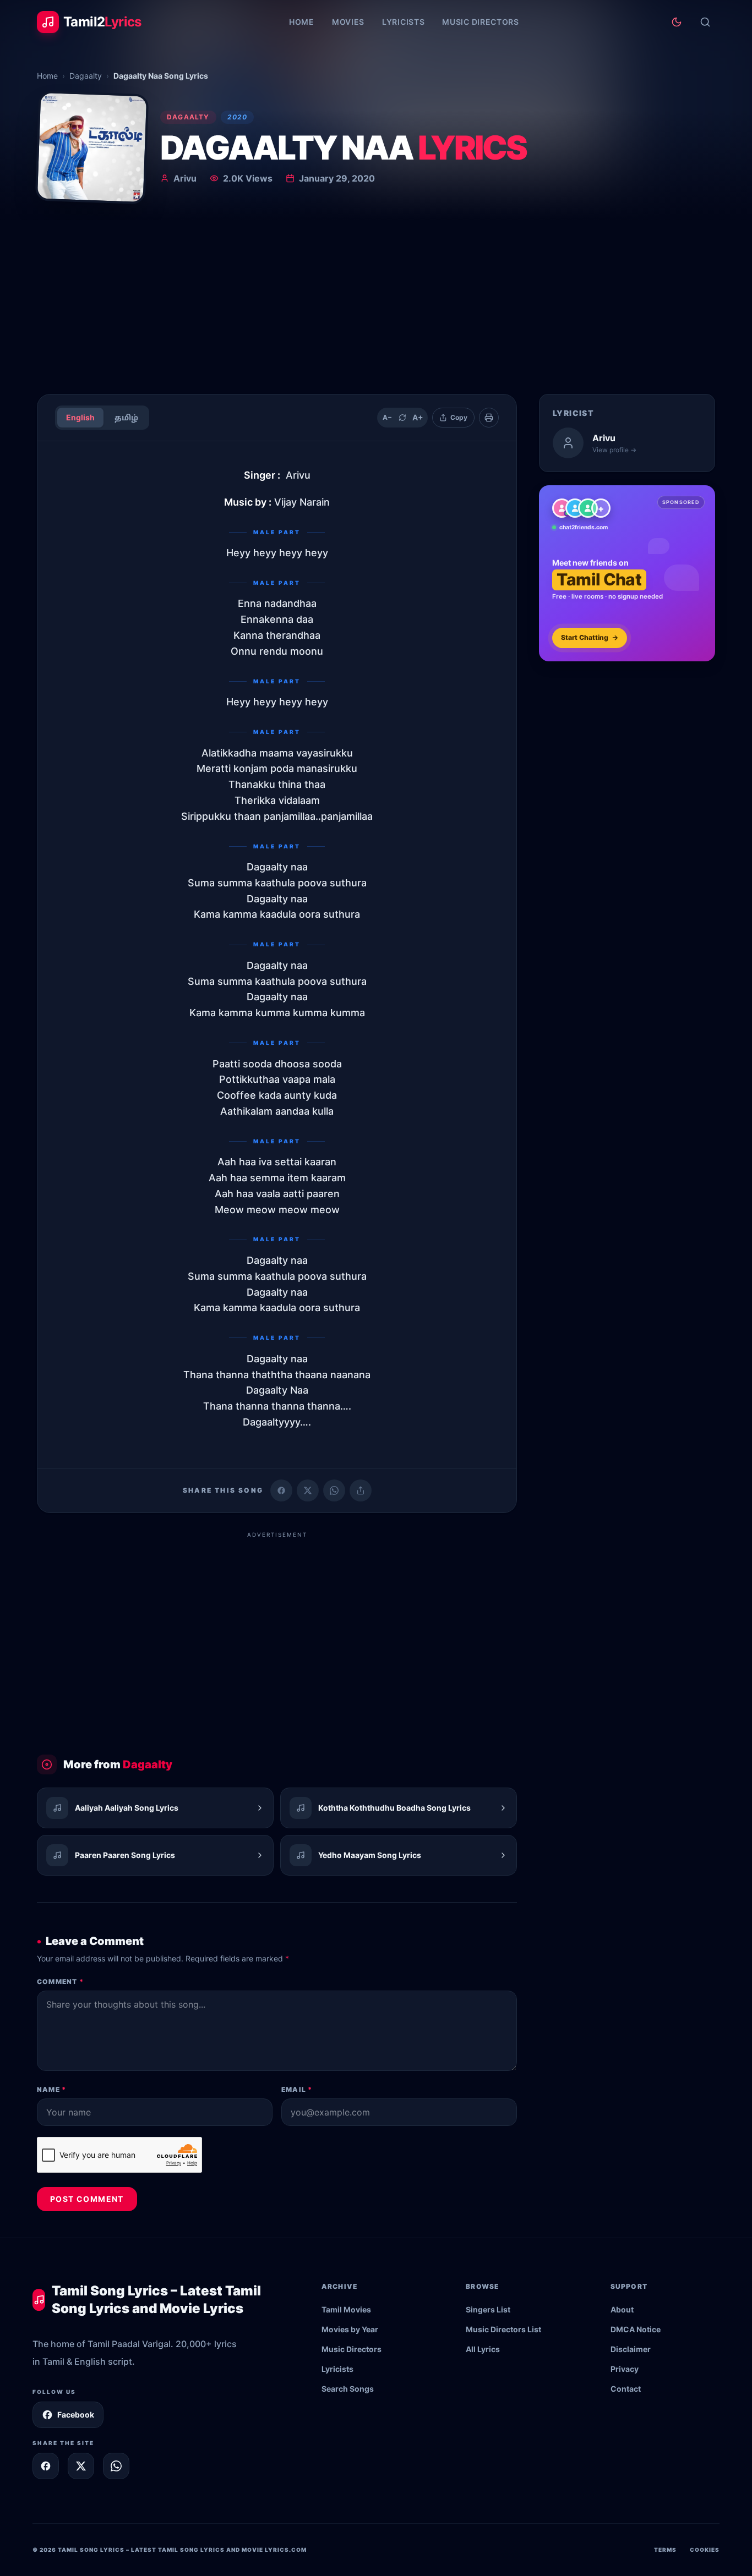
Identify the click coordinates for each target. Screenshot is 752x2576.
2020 (238, 117)
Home (302, 22)
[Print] (489, 418)
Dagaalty (86, 76)
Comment (60, 1982)
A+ (418, 417)
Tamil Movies (346, 2309)
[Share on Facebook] (281, 1490)
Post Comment (87, 2199)
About (622, 2309)
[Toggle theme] (677, 22)
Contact (626, 2389)
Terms (665, 2550)
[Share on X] (81, 2466)
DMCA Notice (636, 2329)
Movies (348, 22)
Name (51, 2089)
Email (297, 2089)
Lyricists (403, 22)
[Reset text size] (402, 418)
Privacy (625, 2369)
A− (387, 417)
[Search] (705, 22)
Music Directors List (503, 2329)
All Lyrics (483, 2349)
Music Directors (481, 22)
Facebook (76, 2415)
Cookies (705, 2550)
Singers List (488, 2309)
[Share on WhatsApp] (334, 1490)
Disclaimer (631, 2349)
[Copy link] (361, 1490)
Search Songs (348, 2389)
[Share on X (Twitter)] (308, 1490)
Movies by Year (350, 2329)
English (80, 417)
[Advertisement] (376, 303)
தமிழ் (126, 417)
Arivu (185, 178)
